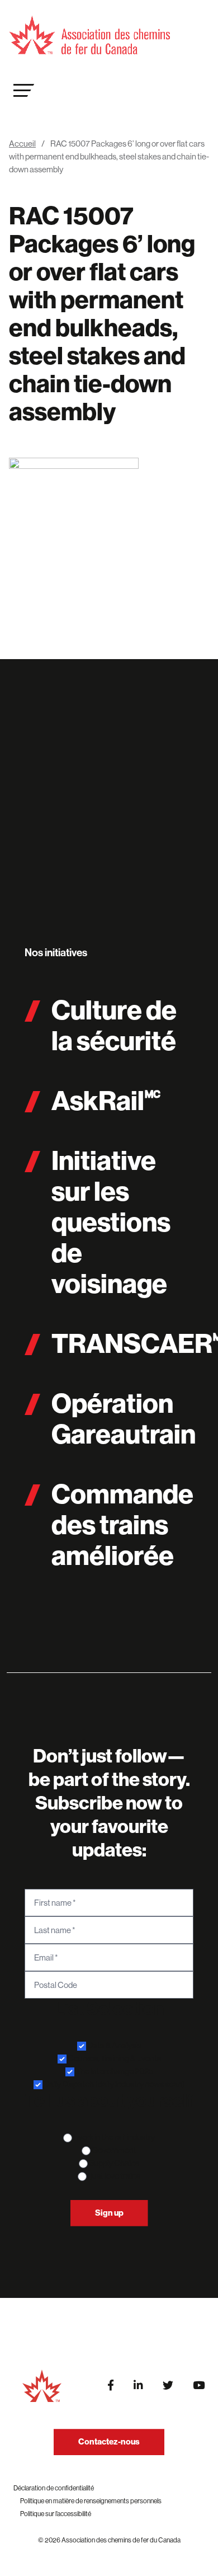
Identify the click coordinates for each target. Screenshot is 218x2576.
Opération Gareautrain (124, 1419)
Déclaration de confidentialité (54, 2488)
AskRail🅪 (106, 1101)
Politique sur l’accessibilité (56, 2514)
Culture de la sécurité (114, 1026)
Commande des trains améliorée (122, 1525)
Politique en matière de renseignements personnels (91, 2501)
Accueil (22, 144)
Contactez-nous (109, 2442)
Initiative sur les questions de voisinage (111, 1223)
